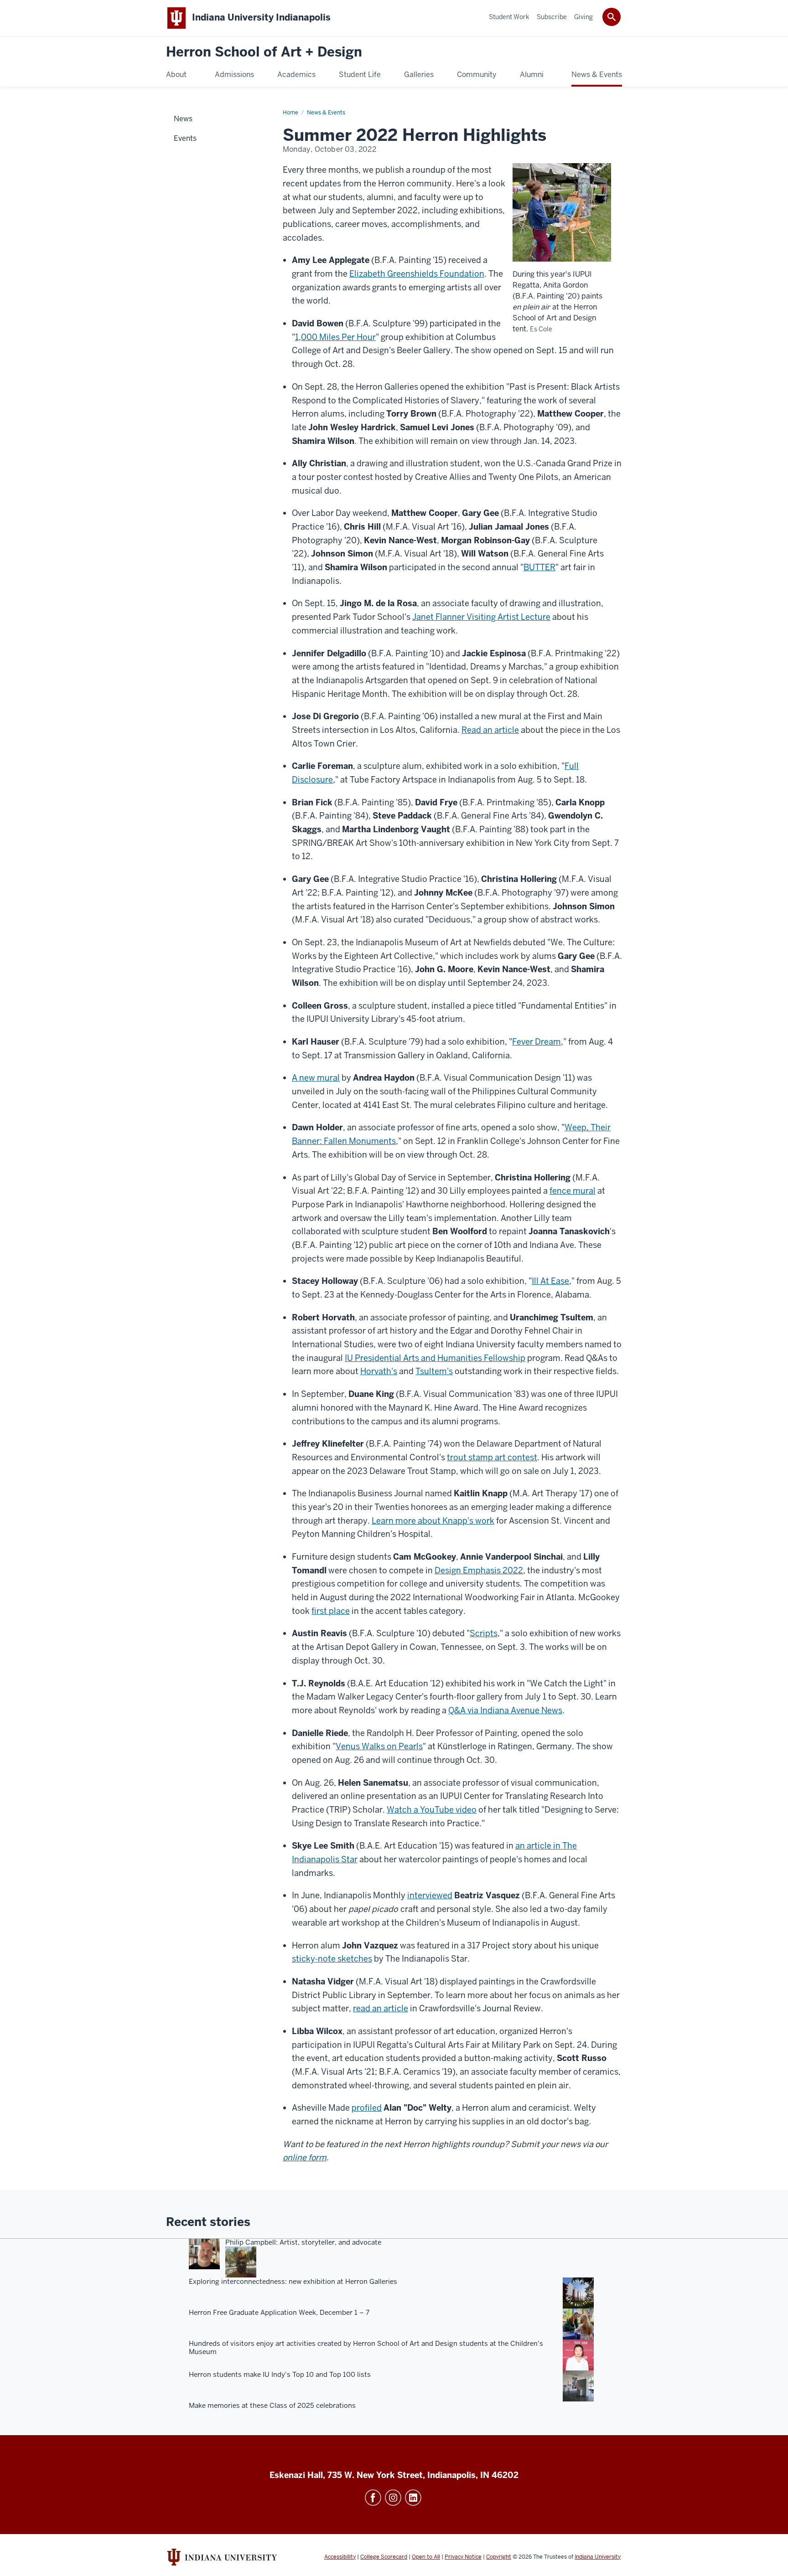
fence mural (573, 1191)
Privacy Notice (463, 2557)
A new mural (316, 1078)
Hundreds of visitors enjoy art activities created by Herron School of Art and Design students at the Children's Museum (366, 2348)
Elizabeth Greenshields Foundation (417, 274)
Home (290, 113)
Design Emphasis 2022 (479, 1570)
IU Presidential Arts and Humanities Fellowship (435, 1358)
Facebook (373, 2498)
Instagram (393, 2498)
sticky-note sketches (332, 1959)
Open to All (426, 2557)
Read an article (490, 730)
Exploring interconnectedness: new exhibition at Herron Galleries (293, 2282)
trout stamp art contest (492, 1457)
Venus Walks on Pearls (379, 1746)
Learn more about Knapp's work (433, 1521)
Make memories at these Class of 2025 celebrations (272, 2406)
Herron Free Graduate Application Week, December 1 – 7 (279, 2313)
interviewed (430, 1895)
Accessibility (340, 2557)
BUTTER (539, 567)
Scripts (484, 1633)
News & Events (326, 113)
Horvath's (379, 1371)
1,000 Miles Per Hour (335, 337)
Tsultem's (434, 1371)
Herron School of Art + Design (264, 52)
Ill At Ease (550, 1281)
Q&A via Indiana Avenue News (505, 1710)
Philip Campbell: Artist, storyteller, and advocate (303, 2242)
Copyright (499, 2557)
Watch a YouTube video (432, 1810)
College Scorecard (384, 2557)
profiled (367, 2108)
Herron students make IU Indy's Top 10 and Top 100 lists (280, 2375)
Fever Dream (537, 1042)
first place (331, 1611)
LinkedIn (413, 2498)
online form (305, 2157)
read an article (381, 2008)
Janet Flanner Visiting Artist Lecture (481, 617)
